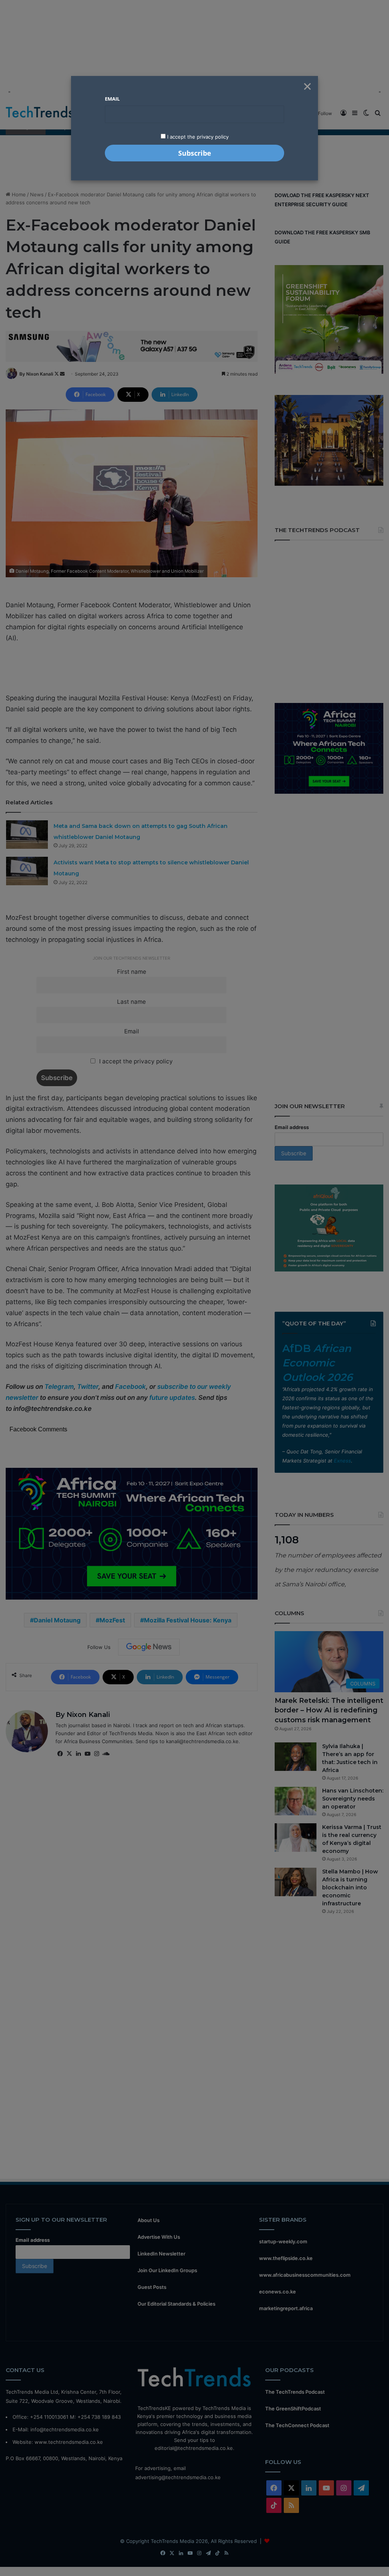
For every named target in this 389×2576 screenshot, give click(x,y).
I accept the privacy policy (197, 137)
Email (112, 99)
